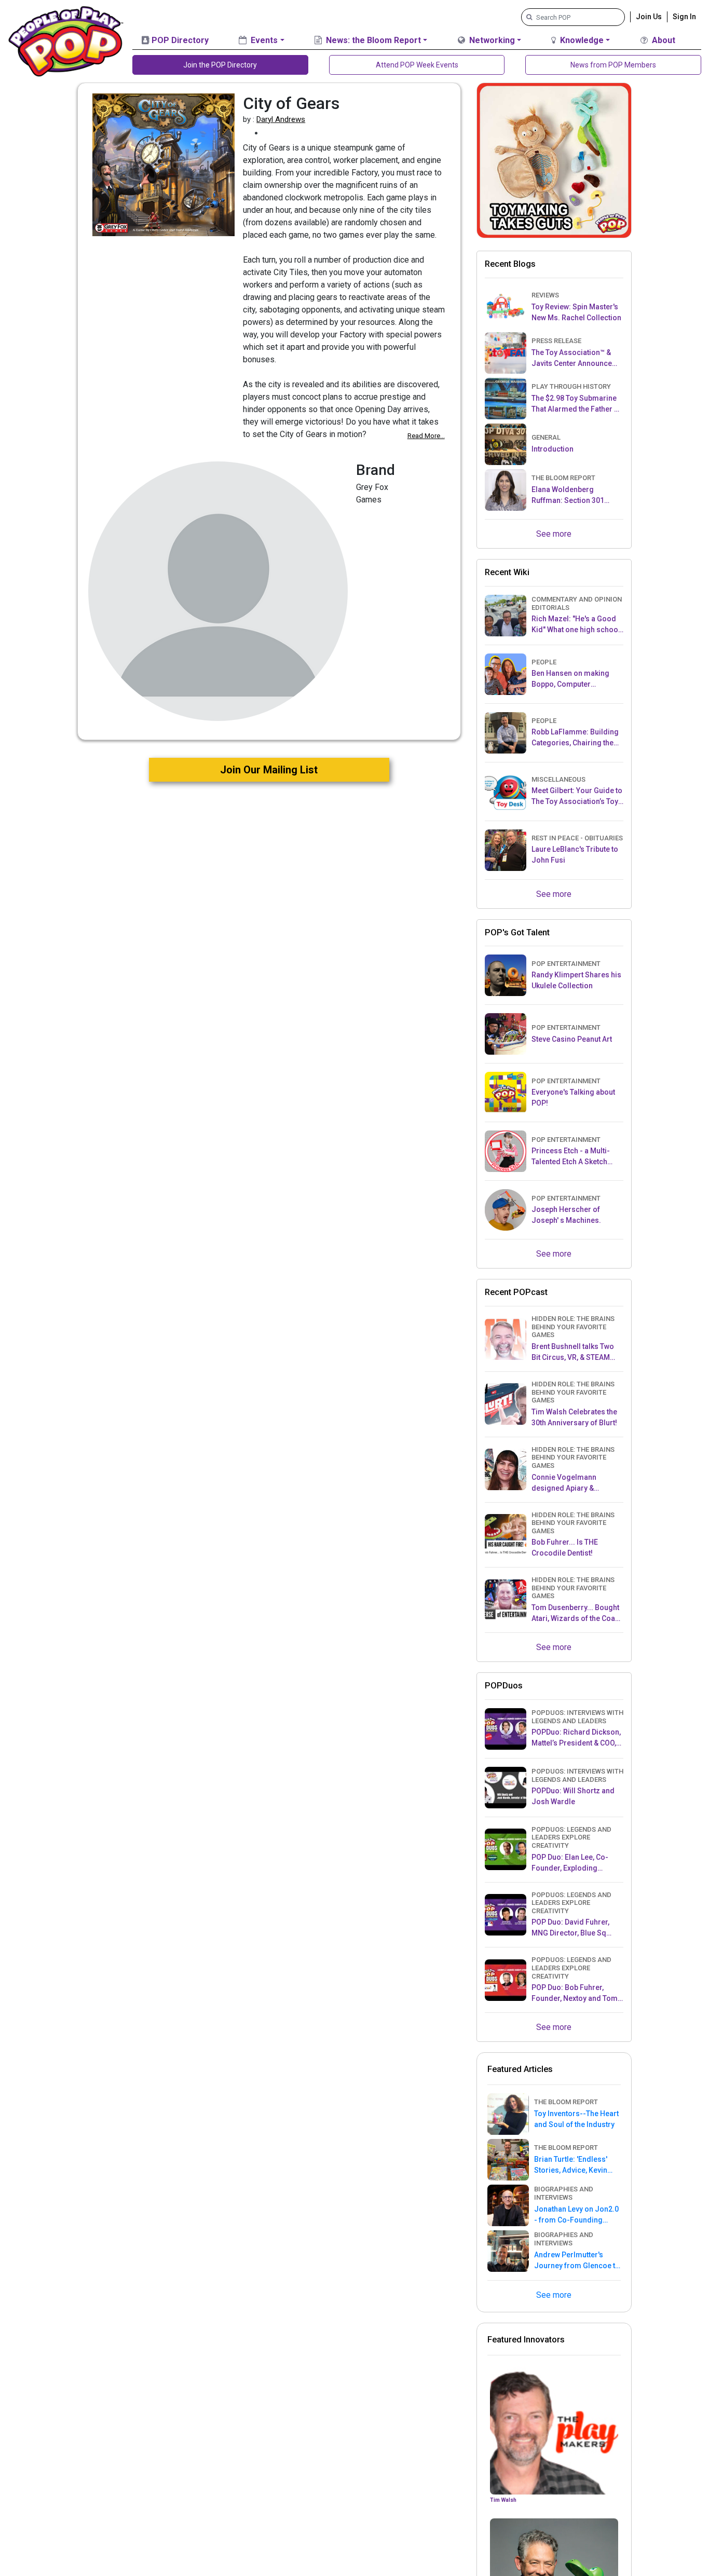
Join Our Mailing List (269, 770)
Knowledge (581, 40)
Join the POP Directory (220, 65)
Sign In (684, 17)
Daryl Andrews (281, 119)
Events (263, 40)
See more (554, 534)
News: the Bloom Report (372, 40)
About (663, 40)
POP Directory (179, 40)
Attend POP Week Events (417, 65)
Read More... (426, 436)
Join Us (649, 17)
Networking (491, 40)
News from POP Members (613, 65)
